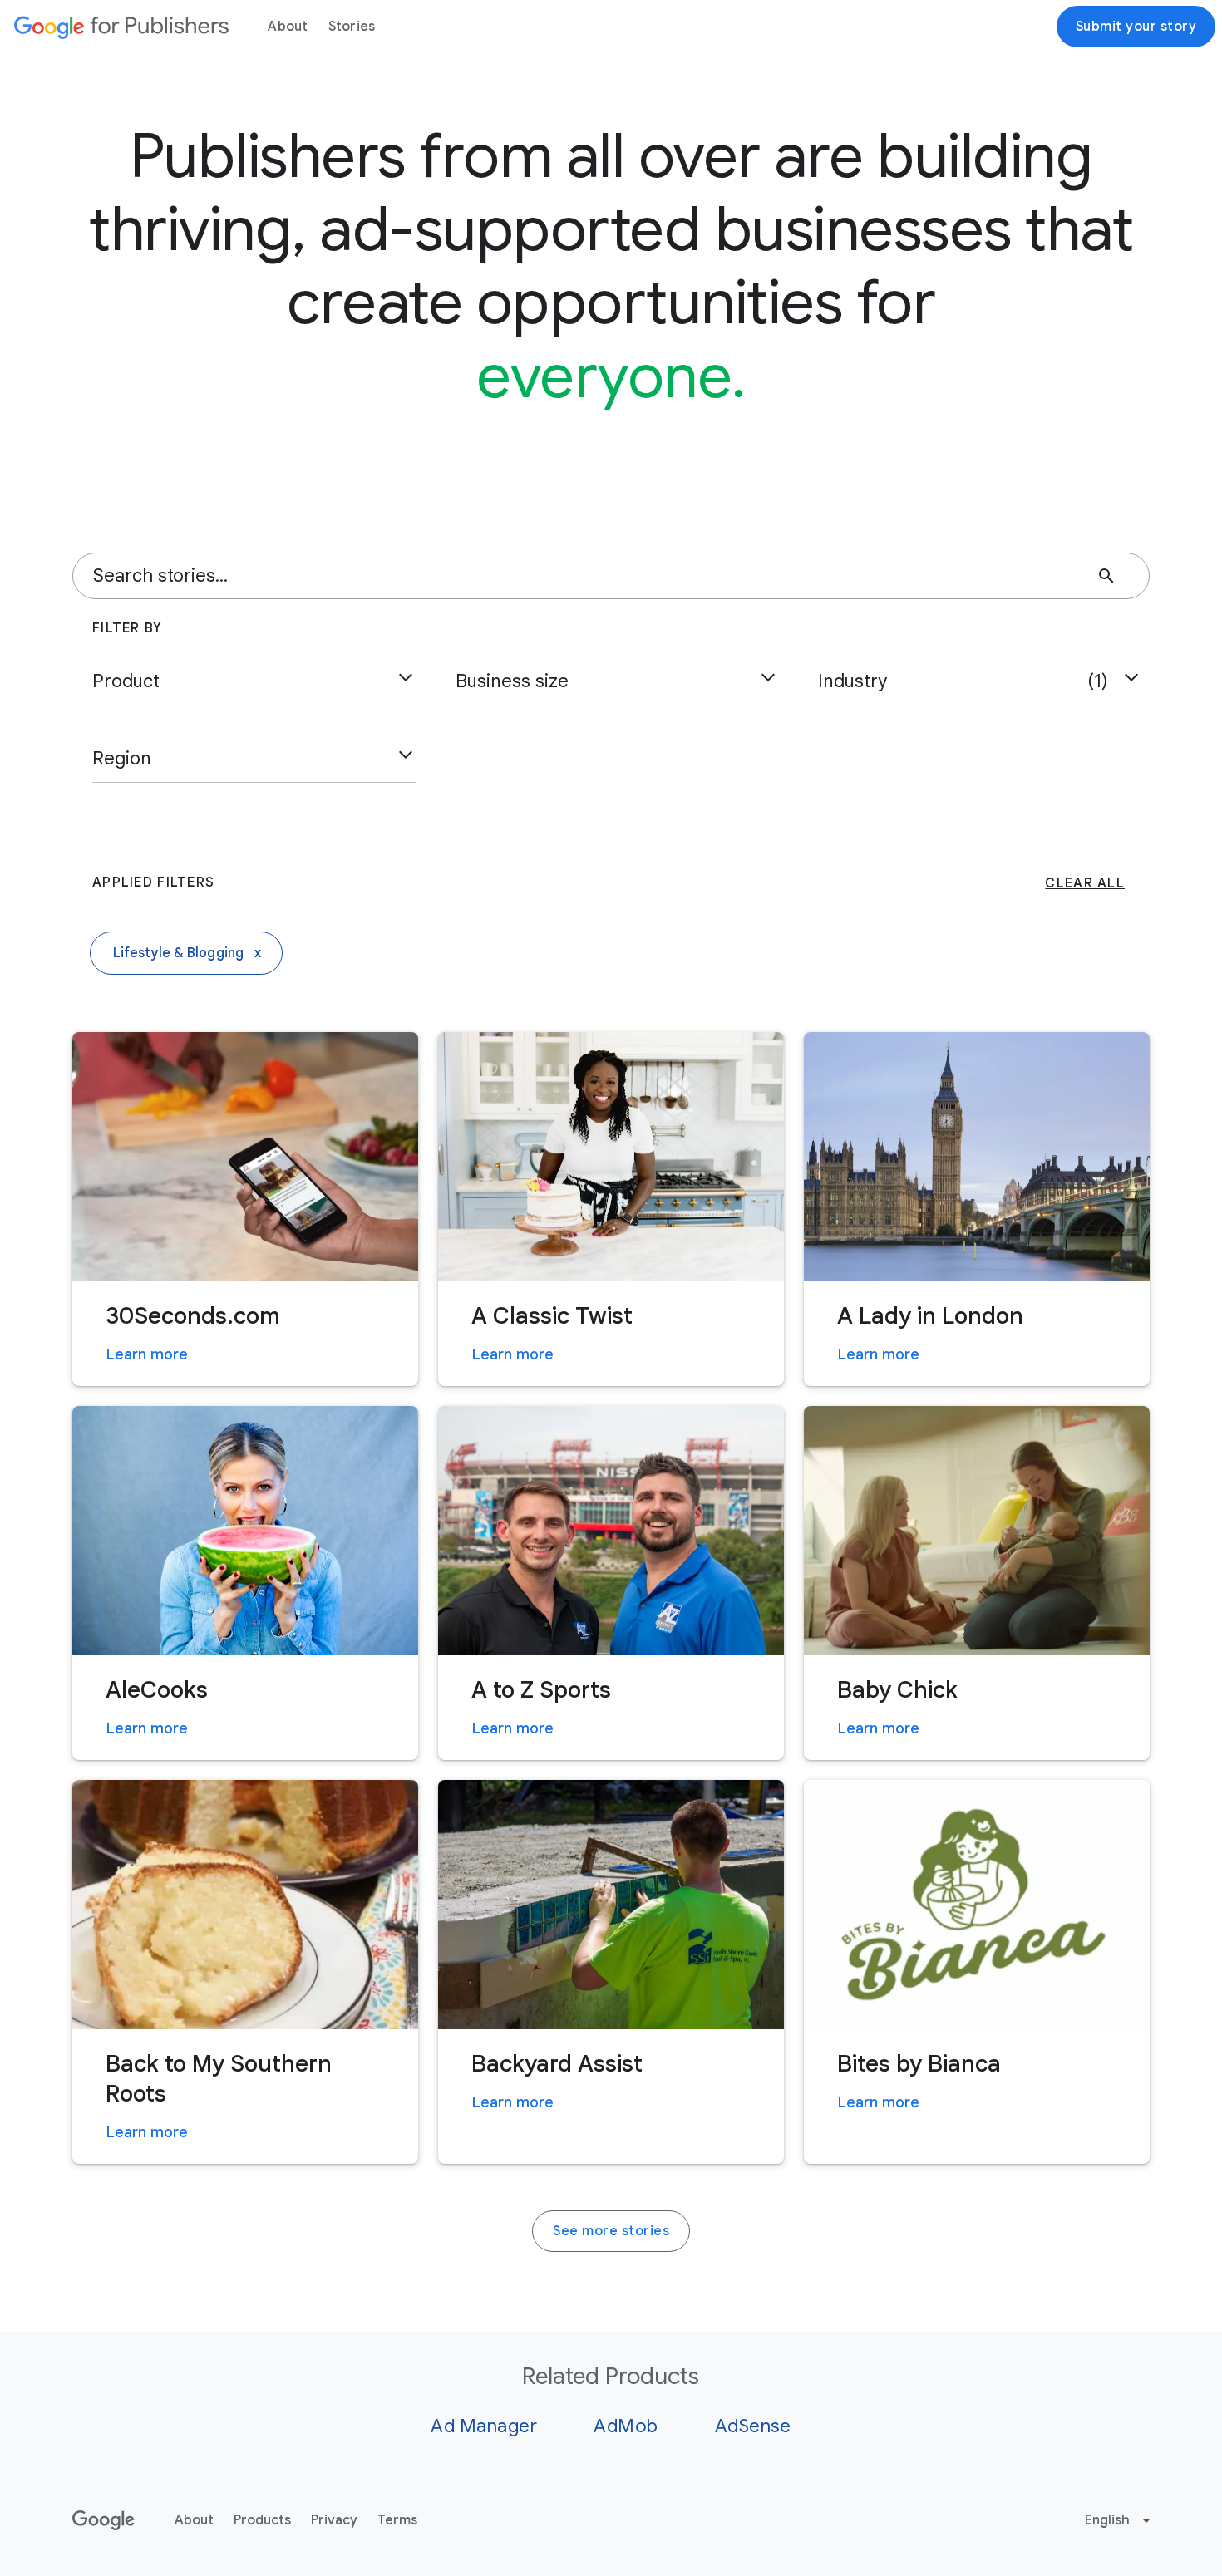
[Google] (121, 27)
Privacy (334, 2520)
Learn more (147, 1354)
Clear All (1085, 883)
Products (262, 2520)
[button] (254, 681)
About (288, 27)
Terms (397, 2520)
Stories (352, 27)
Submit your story (1136, 27)
